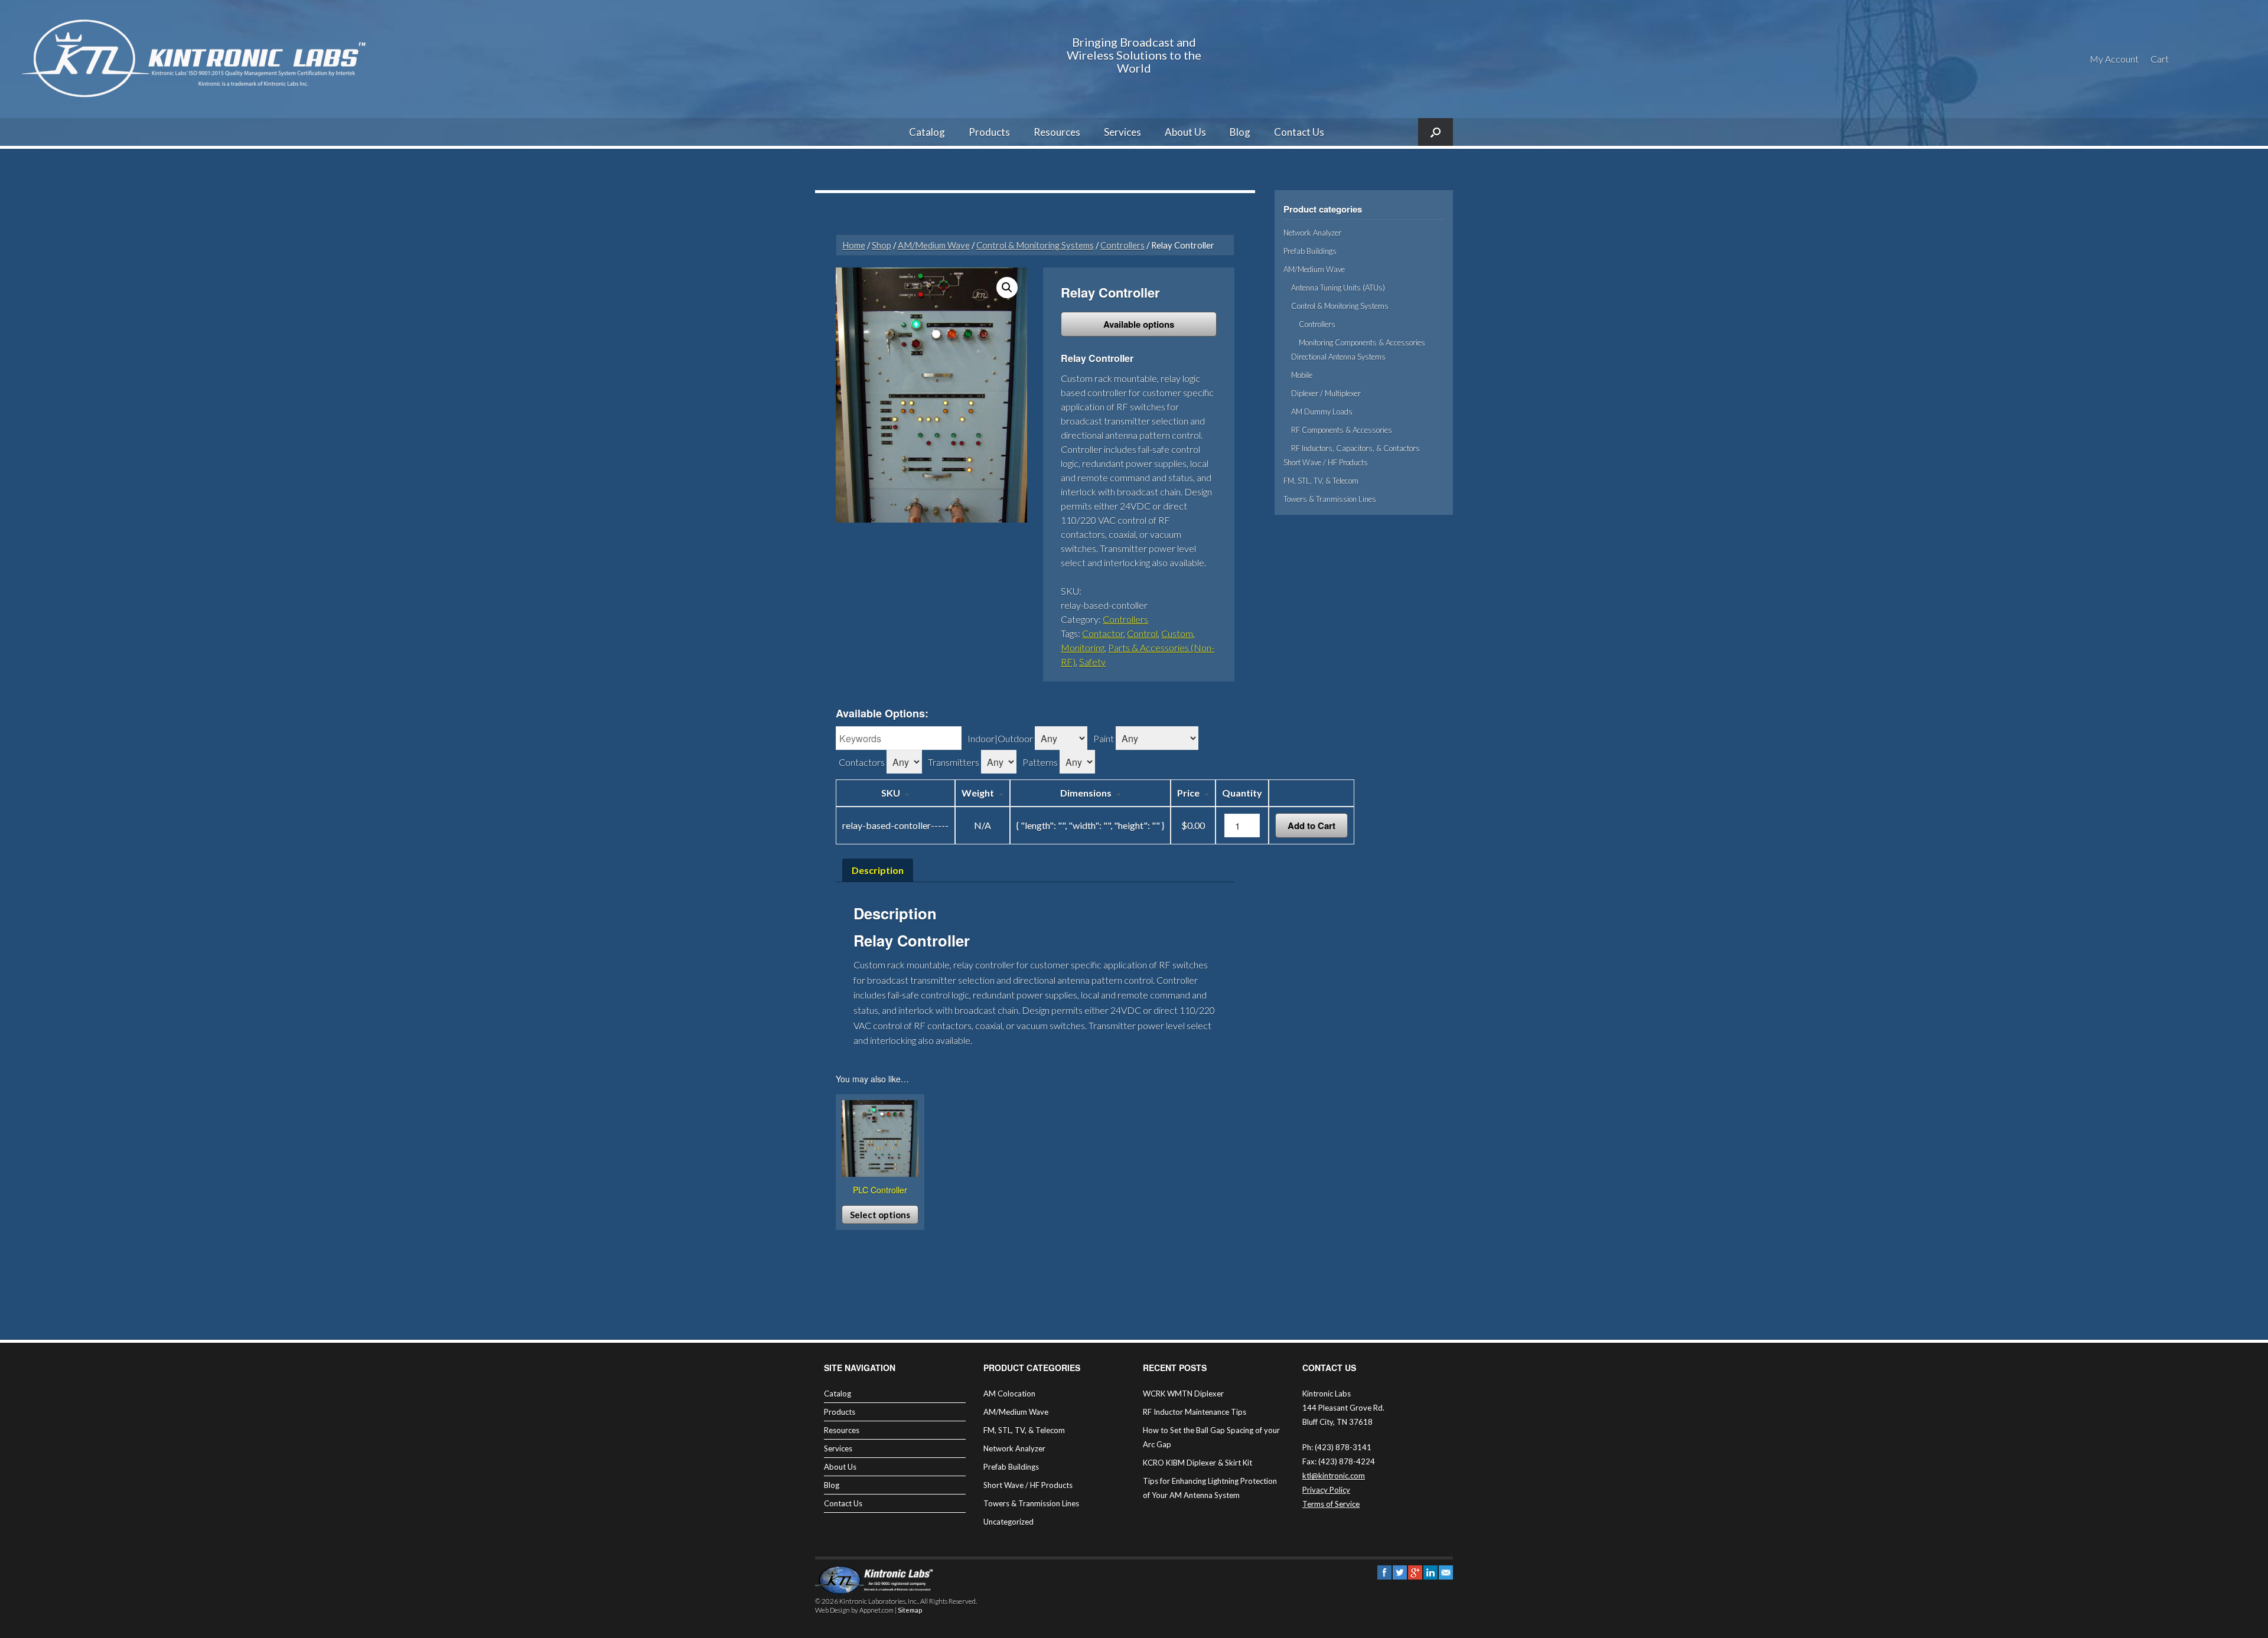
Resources (1057, 132)
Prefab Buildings (1310, 251)
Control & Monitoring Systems (1035, 245)
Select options (880, 1215)
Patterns (1040, 762)
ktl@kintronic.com (1334, 1476)
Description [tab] (878, 870)
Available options (1139, 324)
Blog (1240, 132)
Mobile (1302, 375)
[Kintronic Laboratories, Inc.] (198, 59)
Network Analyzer (1312, 233)
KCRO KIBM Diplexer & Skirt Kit (1197, 1463)
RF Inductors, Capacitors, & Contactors (1355, 448)
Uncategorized (1008, 1522)
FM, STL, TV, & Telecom (1321, 481)
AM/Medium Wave (934, 245)
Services (1122, 132)
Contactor (1103, 633)
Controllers (1122, 245)
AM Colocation (1009, 1394)
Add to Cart (1311, 825)
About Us (1185, 132)
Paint (1104, 738)
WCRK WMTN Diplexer (1183, 1394)
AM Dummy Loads (1322, 412)
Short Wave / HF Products (1326, 462)
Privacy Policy (1326, 1490)
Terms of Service (1331, 1504)
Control (1142, 633)
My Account (2114, 59)
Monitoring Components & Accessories (1362, 342)
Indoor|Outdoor (1000, 738)
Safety (1092, 662)
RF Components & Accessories (1342, 430)
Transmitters (954, 762)
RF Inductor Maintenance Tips (1195, 1412)
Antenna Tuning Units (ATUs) (1338, 288)
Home (854, 245)
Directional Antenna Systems (1338, 357)
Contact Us (1299, 132)
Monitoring (1083, 647)
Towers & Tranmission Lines (1330, 499)
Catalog (927, 132)
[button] (1007, 288)
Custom (1177, 633)
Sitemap (910, 1610)
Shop (882, 245)
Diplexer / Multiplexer (1326, 393)
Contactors (862, 762)
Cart (2160, 59)
